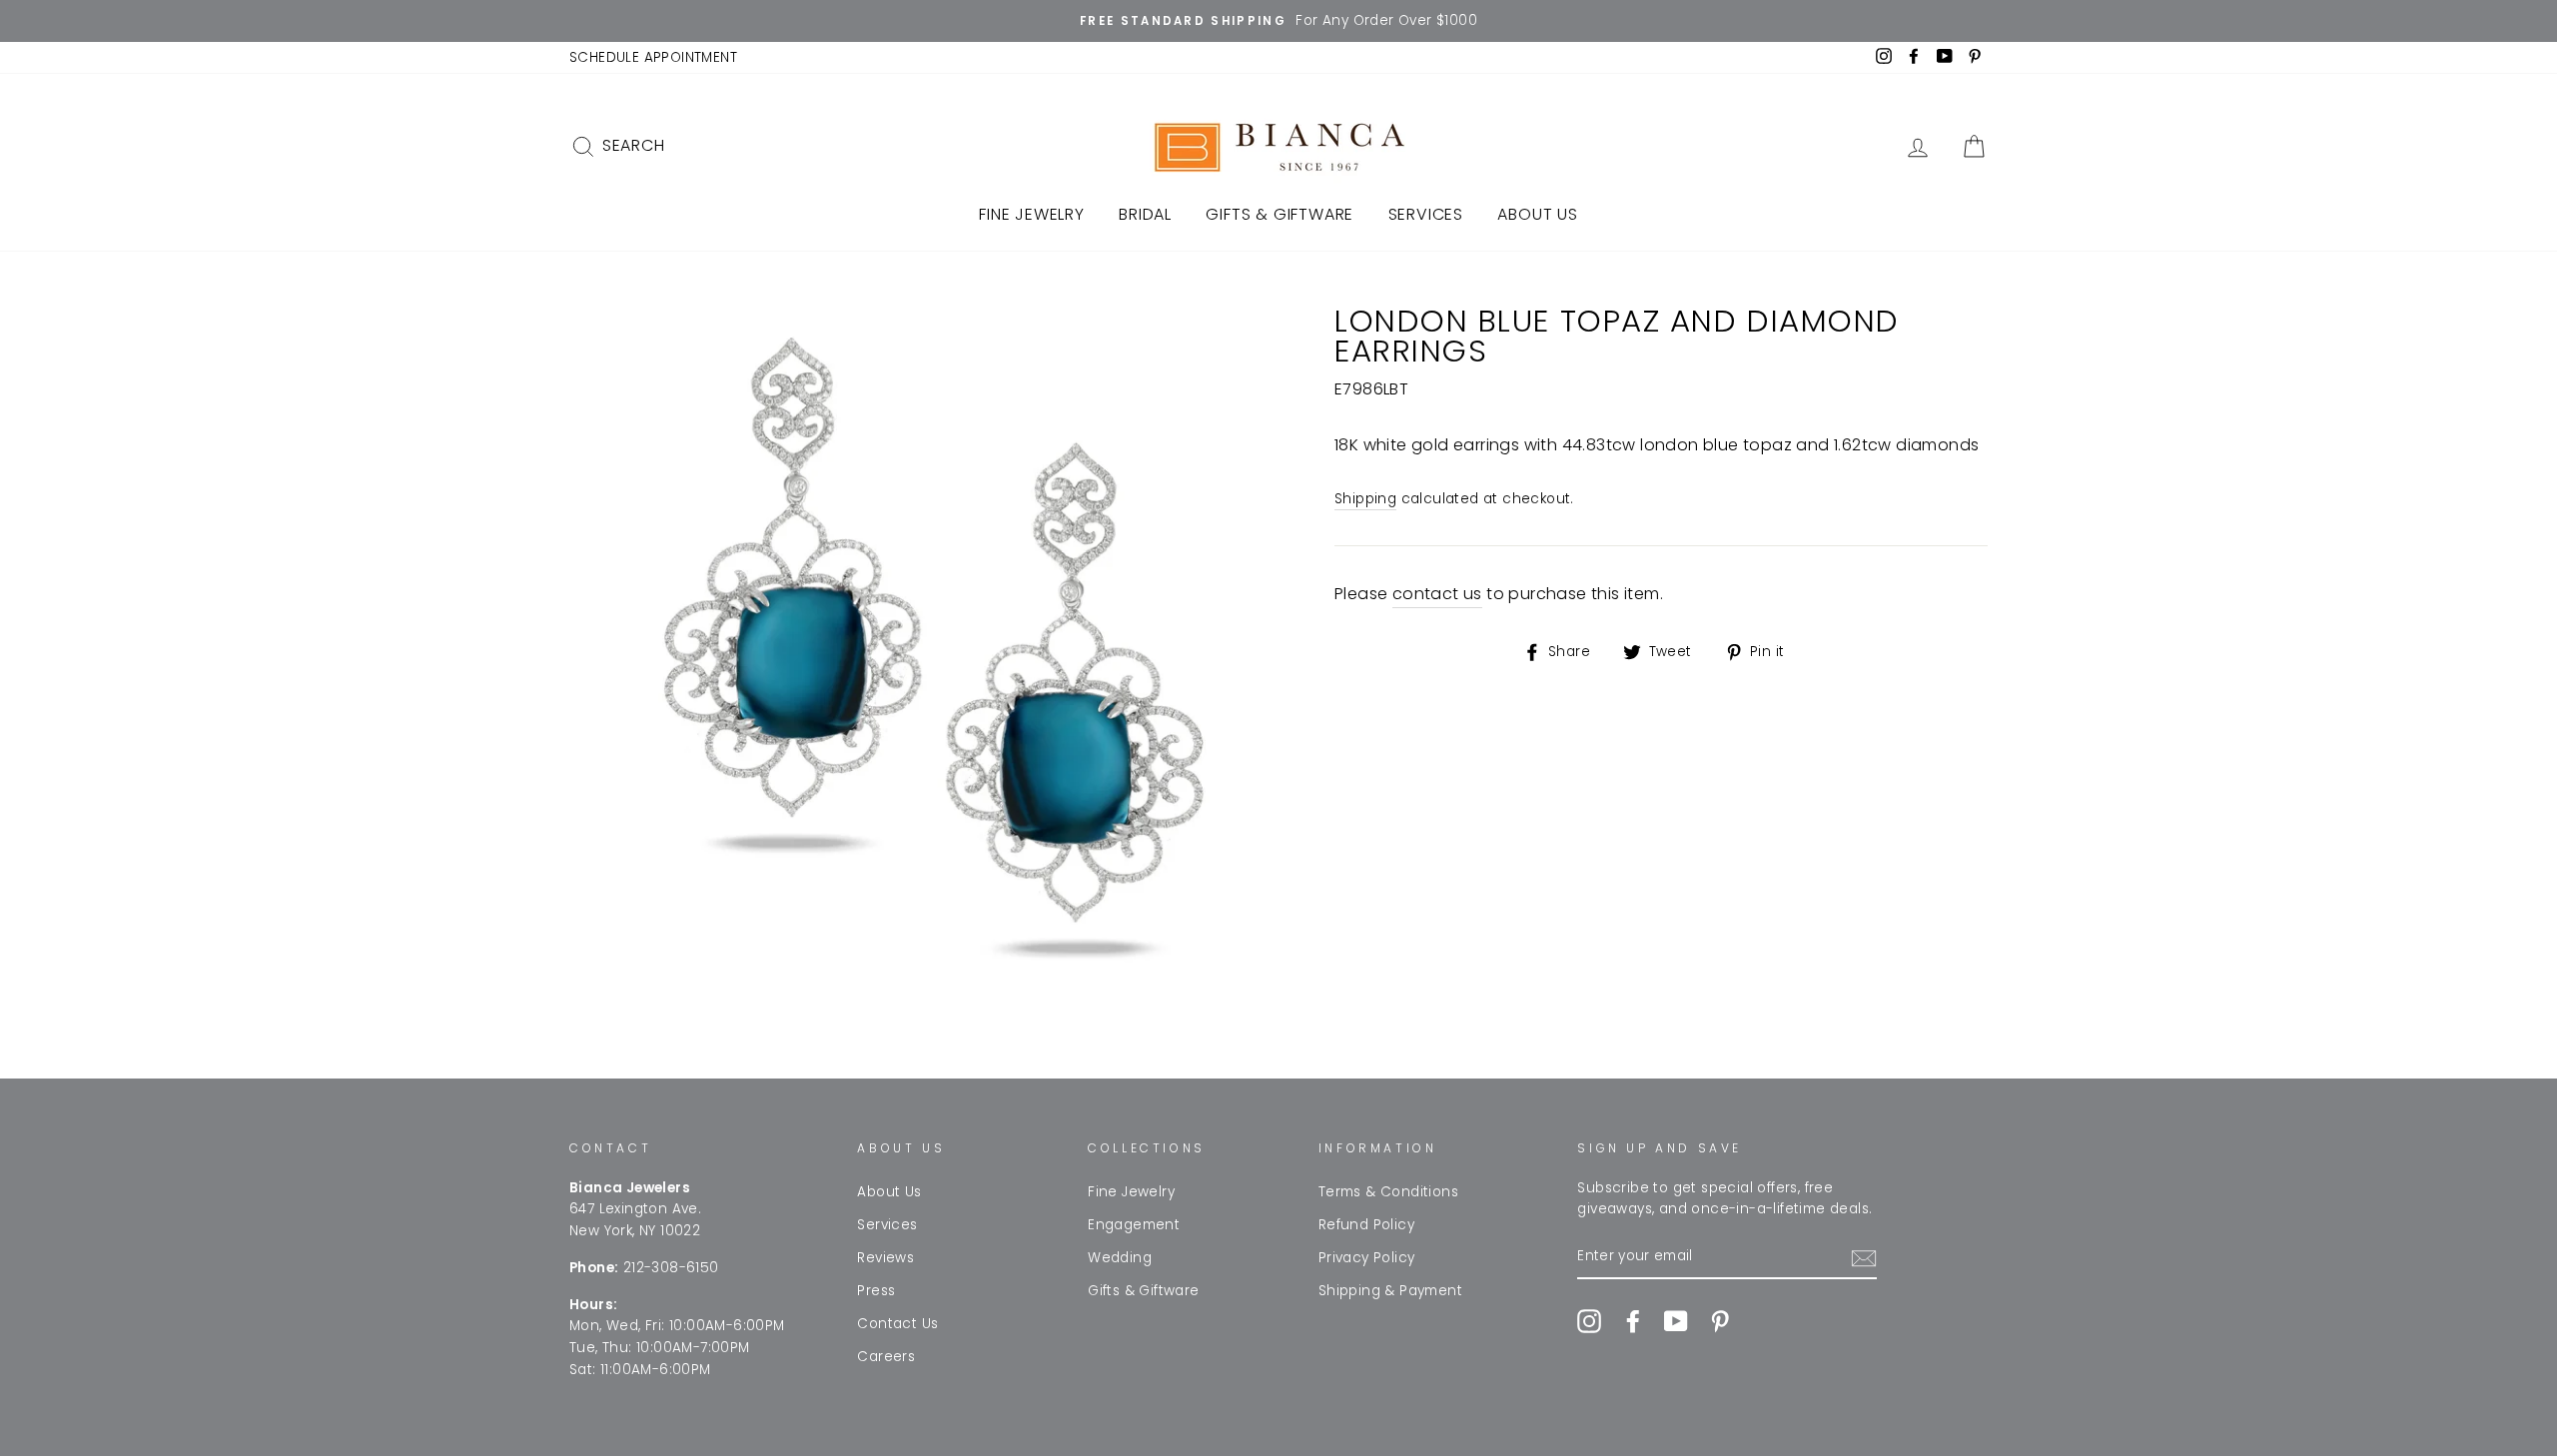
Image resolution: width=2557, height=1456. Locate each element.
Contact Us (897, 1324)
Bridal (1145, 214)
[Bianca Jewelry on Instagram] (1589, 1321)
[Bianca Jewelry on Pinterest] (1720, 1321)
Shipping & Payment (1390, 1291)
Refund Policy (1366, 1225)
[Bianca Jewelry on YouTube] (1676, 1321)
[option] (1278, 21)
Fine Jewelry (1032, 214)
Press (876, 1291)
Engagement (1134, 1225)
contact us (1437, 594)
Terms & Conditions (1388, 1192)
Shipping (1365, 499)
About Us (1537, 214)
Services (1426, 214)
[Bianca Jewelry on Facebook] (1633, 1321)
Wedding (1120, 1258)
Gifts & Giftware (1279, 214)
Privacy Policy (1367, 1258)
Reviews (885, 1258)
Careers (886, 1357)
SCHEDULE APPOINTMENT (653, 57)
